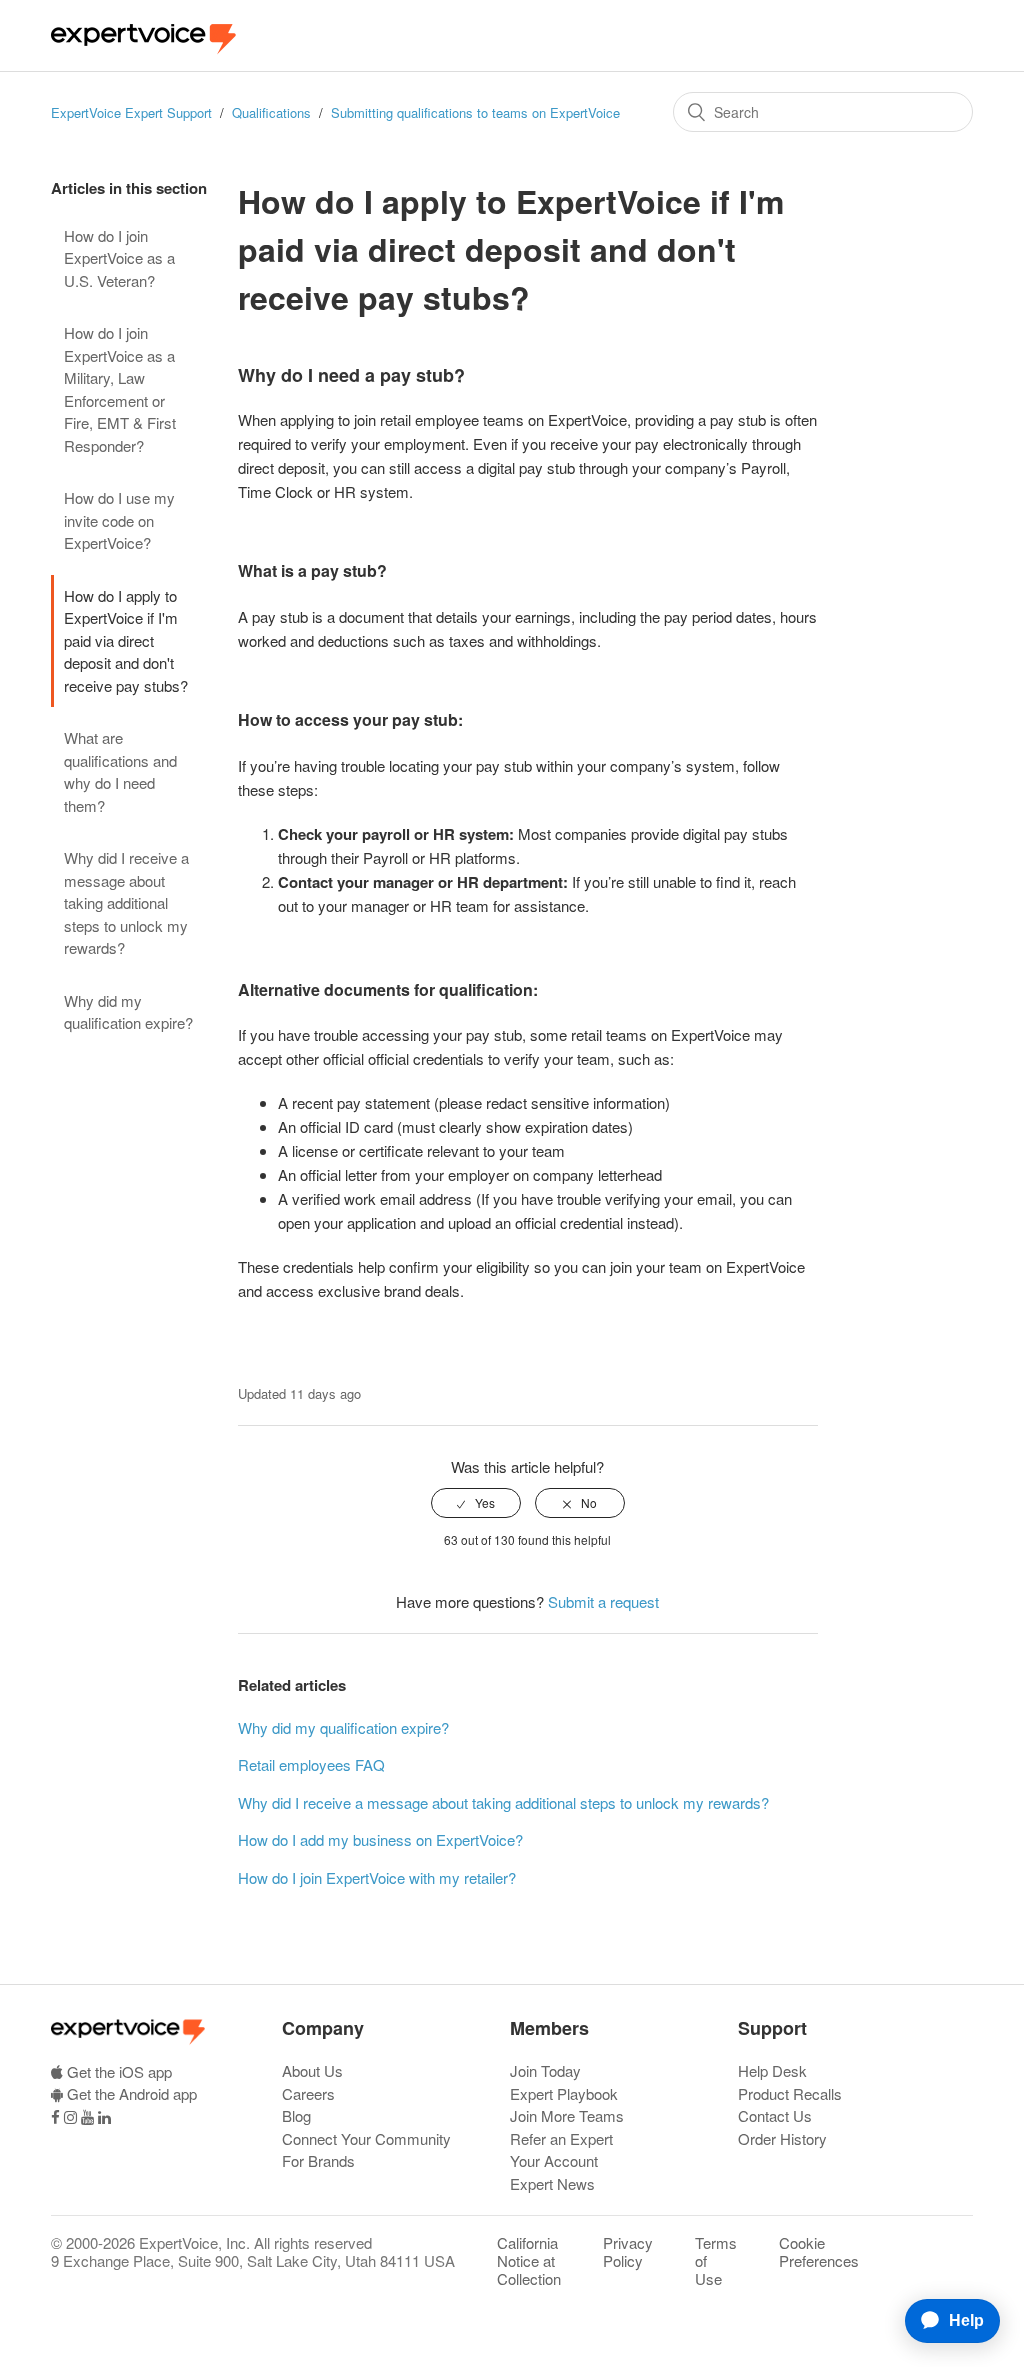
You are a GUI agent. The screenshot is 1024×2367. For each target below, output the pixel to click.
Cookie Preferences (819, 2251)
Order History (782, 2138)
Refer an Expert (561, 2138)
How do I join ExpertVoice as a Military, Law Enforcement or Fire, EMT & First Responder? (120, 389)
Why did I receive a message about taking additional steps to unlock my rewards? (126, 902)
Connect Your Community (366, 2138)
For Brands (318, 2160)
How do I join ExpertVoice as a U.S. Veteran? (119, 258)
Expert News (552, 2183)
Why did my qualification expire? (128, 1012)
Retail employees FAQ (311, 1764)
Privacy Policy (628, 2251)
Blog (296, 2115)
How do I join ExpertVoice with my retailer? (377, 1877)
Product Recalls (790, 2093)
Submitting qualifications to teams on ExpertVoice (475, 112)
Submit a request (603, 1601)
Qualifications (271, 112)
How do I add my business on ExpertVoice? (380, 1839)
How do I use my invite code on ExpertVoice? (119, 520)
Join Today (545, 2070)
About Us (312, 2070)
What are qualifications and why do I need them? (120, 771)
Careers (308, 2093)
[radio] (476, 1503)
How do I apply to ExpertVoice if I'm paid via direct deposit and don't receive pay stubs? (126, 640)
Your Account (554, 2160)
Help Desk (772, 2070)
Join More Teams (567, 2115)
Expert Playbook (564, 2093)
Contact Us (775, 2115)
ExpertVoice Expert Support (131, 112)
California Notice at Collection (529, 2260)
